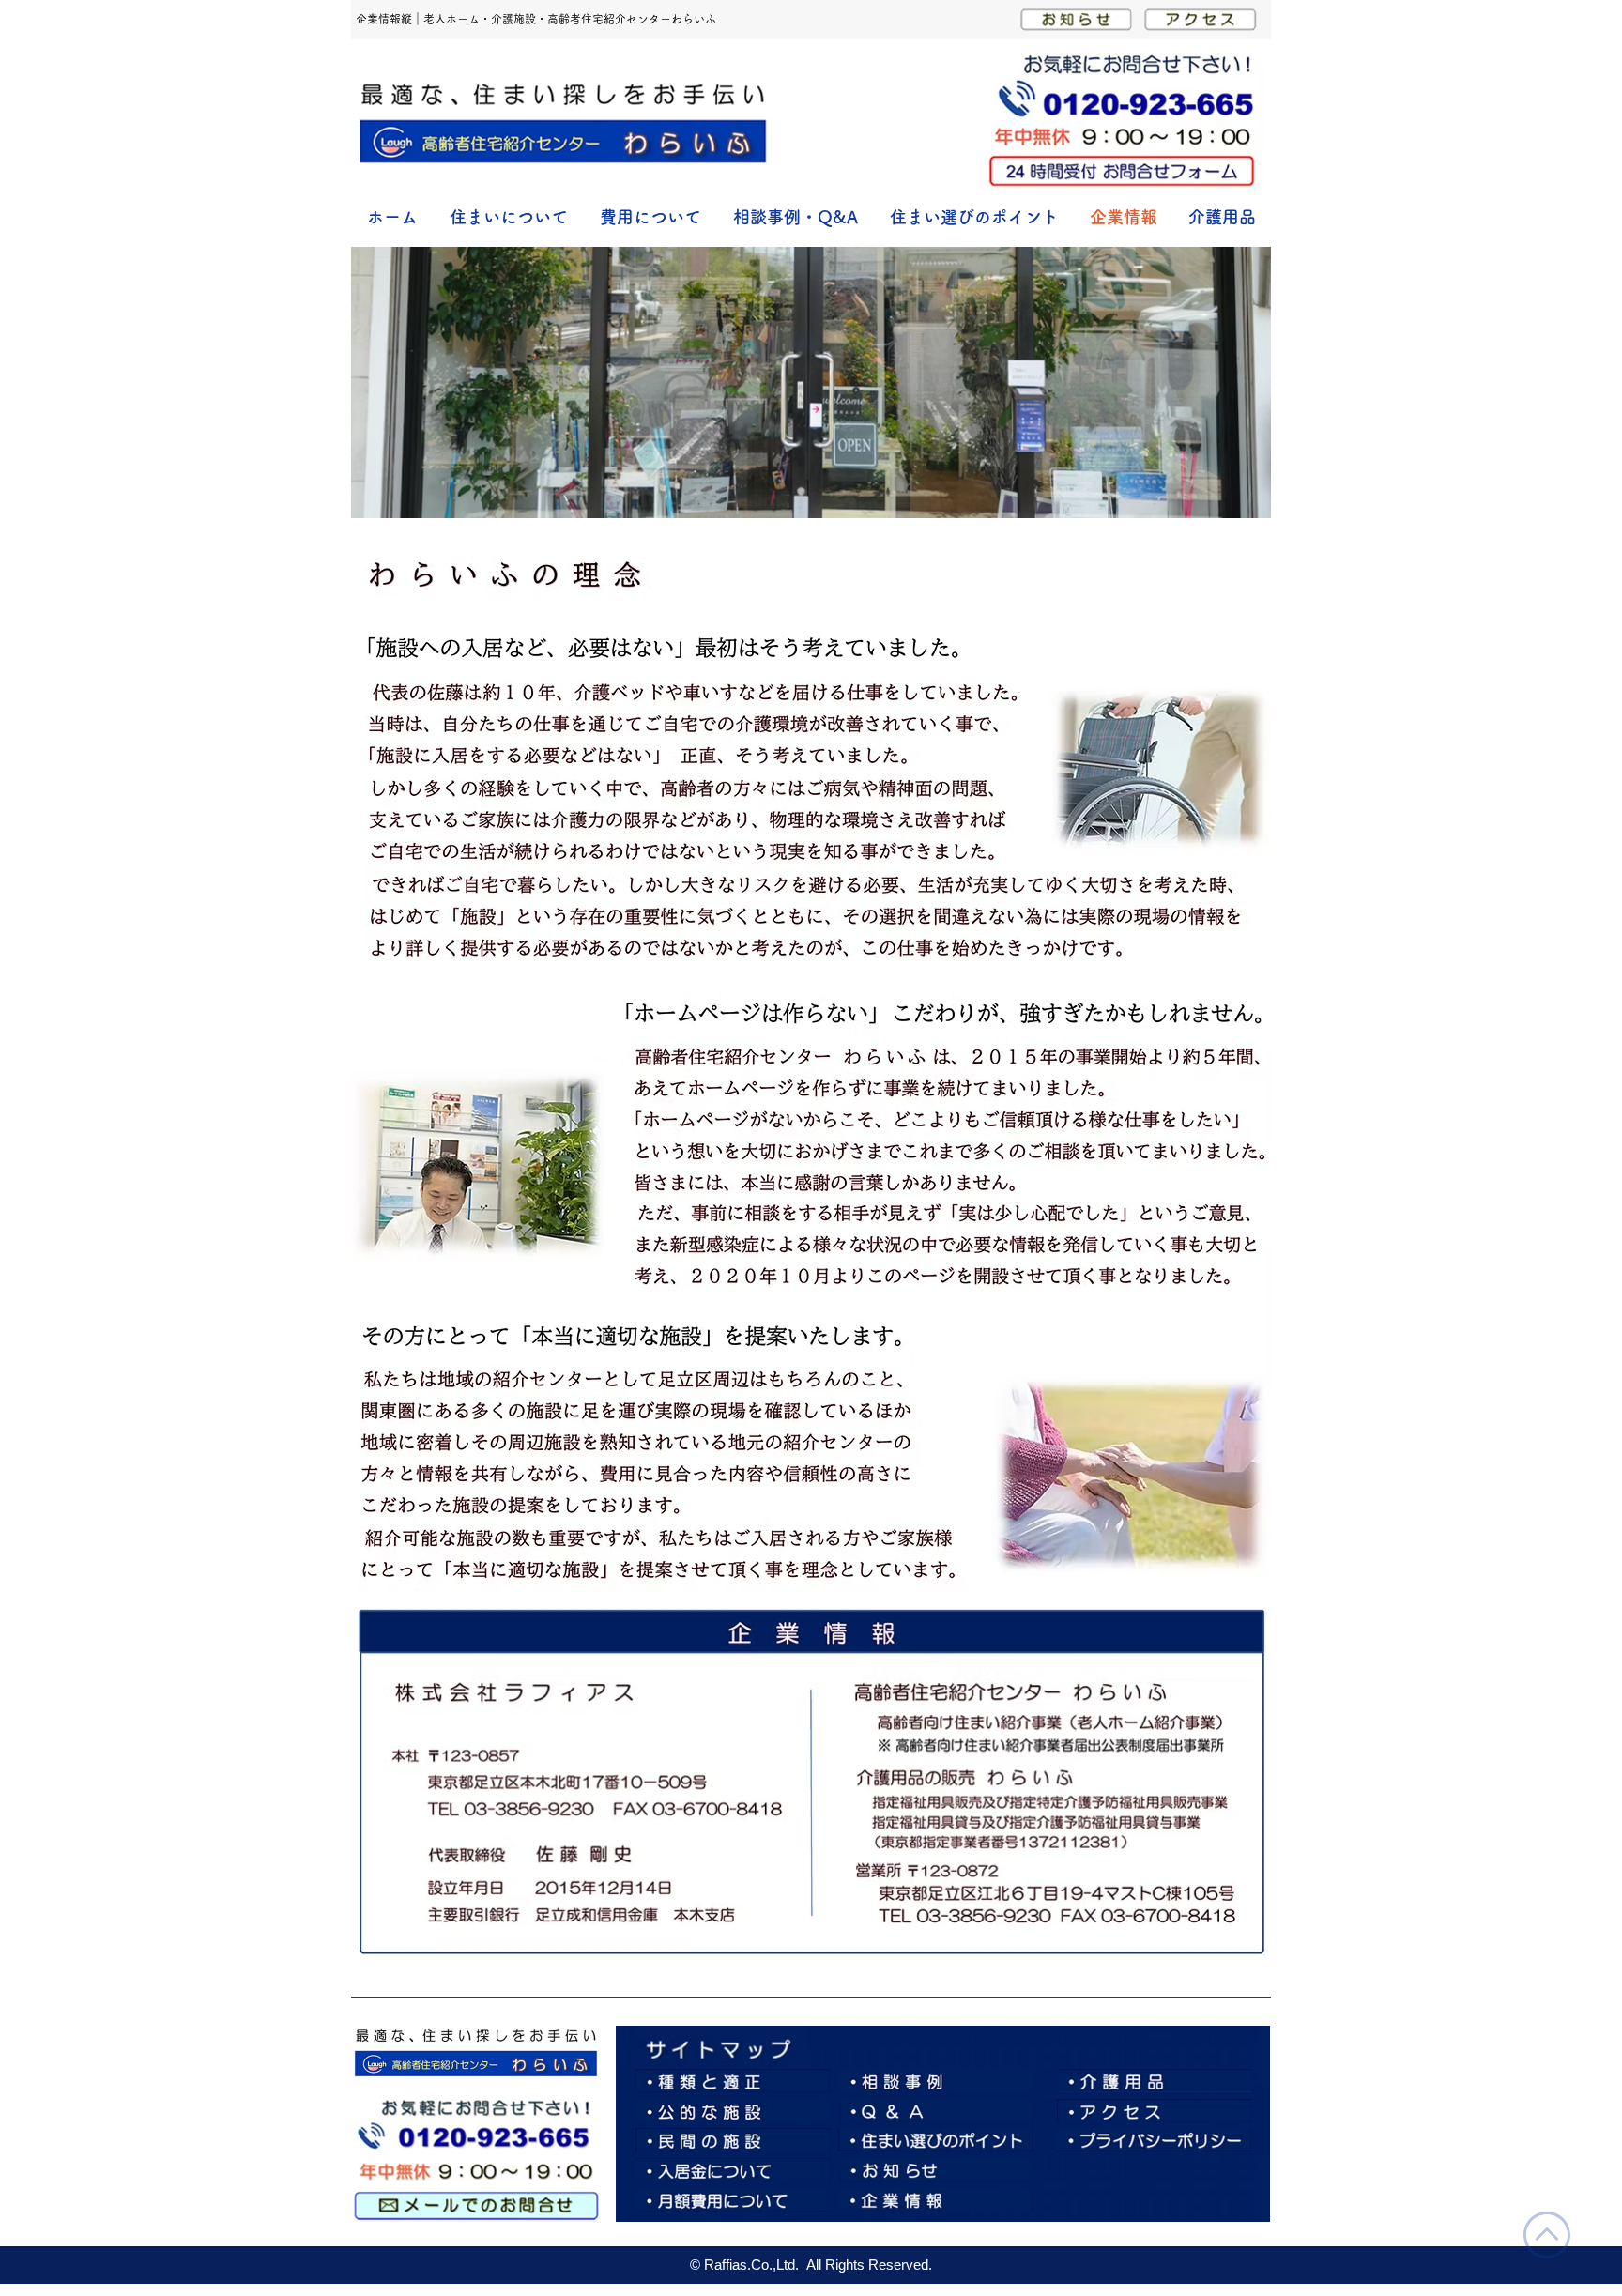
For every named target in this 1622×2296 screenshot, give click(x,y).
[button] (509, 217)
